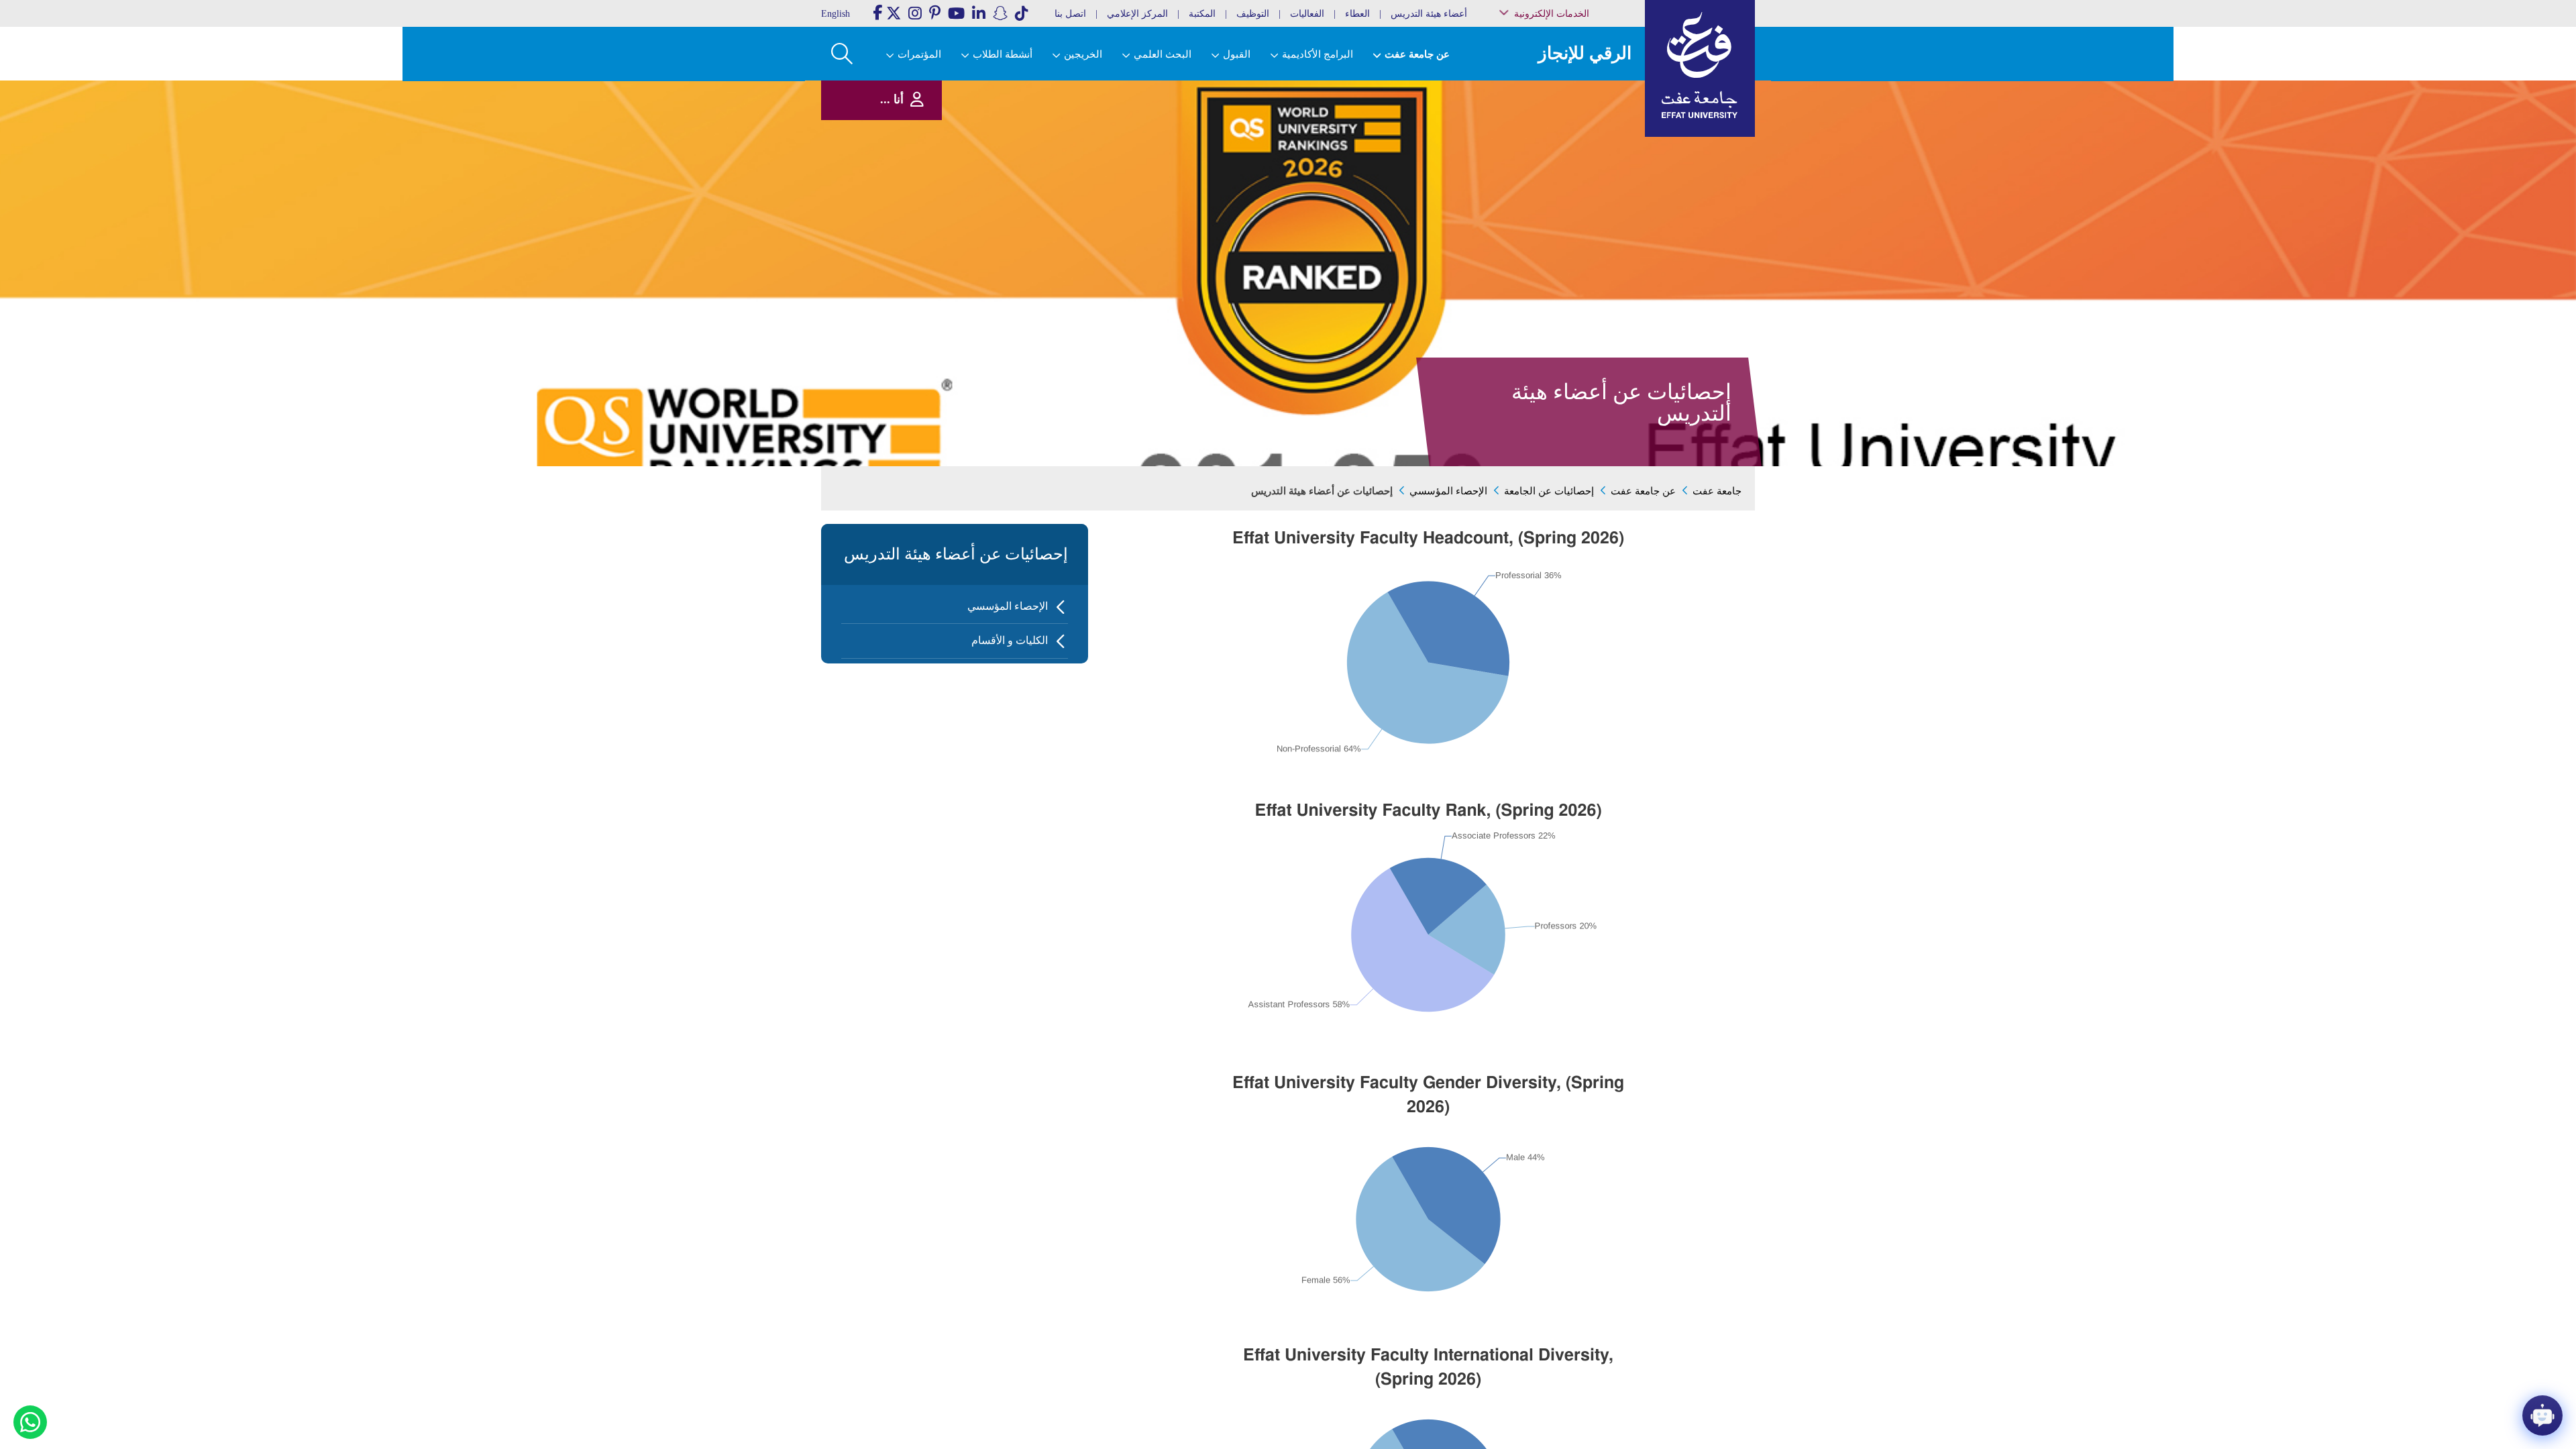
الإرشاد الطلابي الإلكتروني (1575, 193)
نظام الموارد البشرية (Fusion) (1582, 127)
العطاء (1357, 14)
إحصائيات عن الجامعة (1549, 491)
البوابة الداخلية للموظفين (1577, 110)
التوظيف (1253, 14)
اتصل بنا (1070, 14)
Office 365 (1597, 165)
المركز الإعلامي (1137, 14)
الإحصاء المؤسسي (1448, 491)
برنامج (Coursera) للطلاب (1577, 83)
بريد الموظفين (1591, 96)
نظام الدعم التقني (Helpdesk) (1586, 148)
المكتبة (1202, 14)
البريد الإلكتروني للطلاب (1577, 240)
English (836, 14)
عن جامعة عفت (1643, 491)
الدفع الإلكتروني (1589, 179)
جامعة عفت (1717, 491)
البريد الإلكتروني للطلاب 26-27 (1572, 223)
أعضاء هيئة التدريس (1429, 14)
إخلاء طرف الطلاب (1585, 206)
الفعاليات (1307, 14)
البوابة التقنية (1594, 255)
